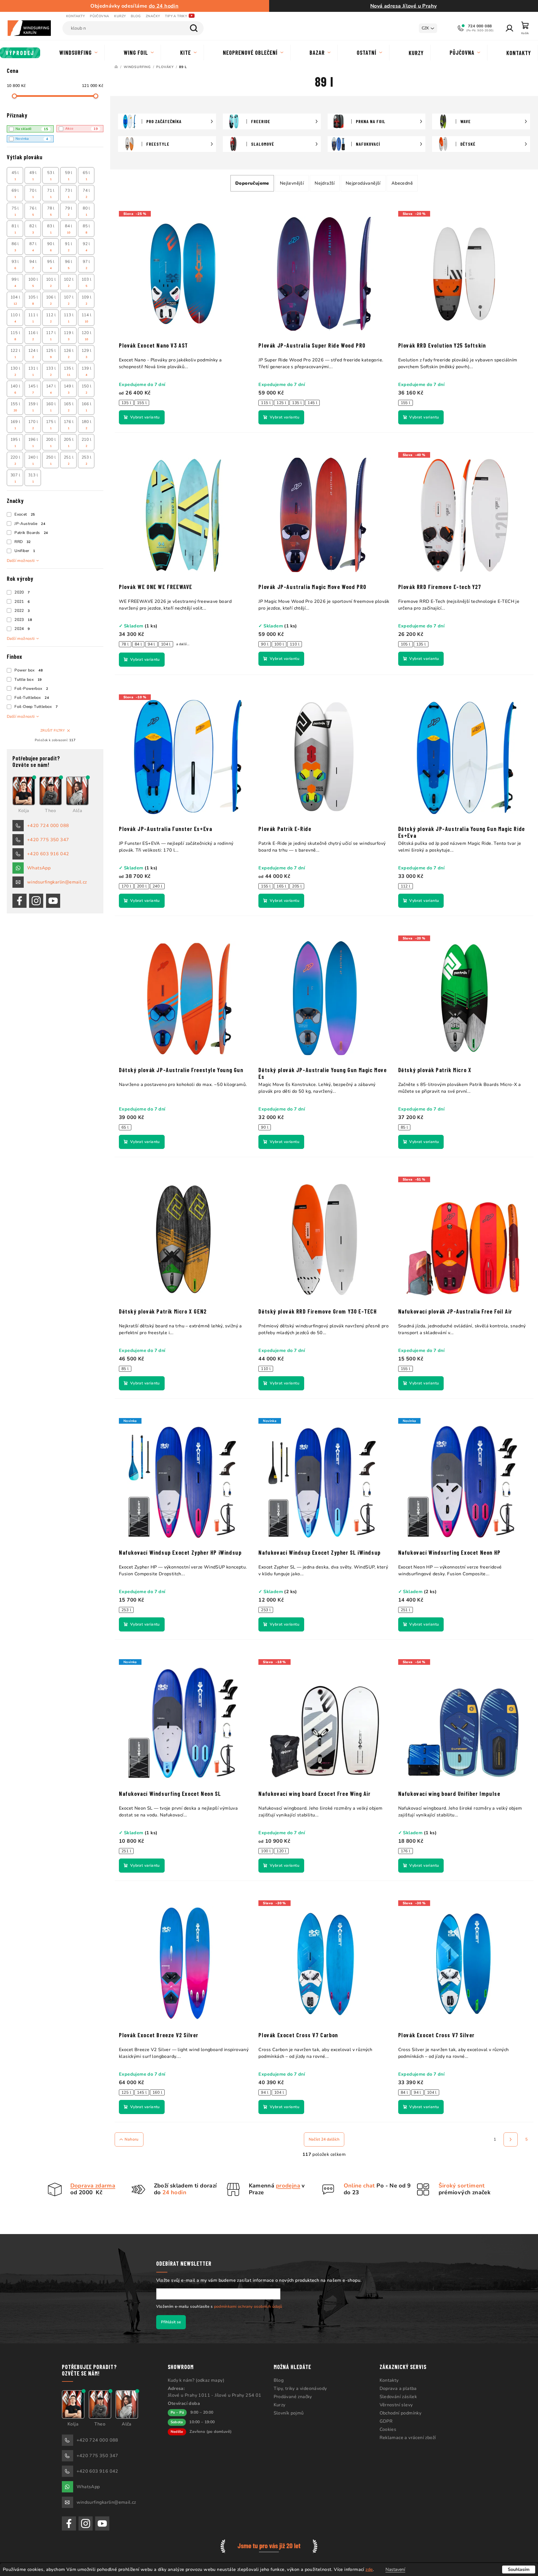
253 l (86, 460)
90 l (51, 247)
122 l (15, 354)
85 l (86, 229)
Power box (29, 670)
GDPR (386, 2421)
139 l (86, 371)
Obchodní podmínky (401, 2413)
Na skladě (32, 129)
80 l (86, 211)
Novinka (32, 139)
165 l (69, 407)
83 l (51, 229)
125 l (51, 354)
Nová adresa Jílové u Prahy (403, 6)
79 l (69, 211)
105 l (33, 300)
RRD (22, 542)
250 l (51, 460)
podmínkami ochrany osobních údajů (248, 2306)
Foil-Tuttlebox (32, 698)
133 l (51, 371)
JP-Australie (30, 524)
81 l (15, 229)
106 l (51, 300)
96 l (69, 265)
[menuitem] (20, 53)
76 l (33, 211)
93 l (15, 265)
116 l (33, 336)
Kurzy (120, 16)
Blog (136, 16)
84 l (69, 229)
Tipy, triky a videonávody (300, 2389)
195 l (15, 442)
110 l (15, 318)
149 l (69, 389)
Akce (81, 129)
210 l (86, 442)
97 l (86, 265)
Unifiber (25, 551)
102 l (69, 282)
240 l (33, 460)
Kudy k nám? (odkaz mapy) (196, 2380)
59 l (69, 176)
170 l (33, 425)
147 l (51, 389)
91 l (69, 247)
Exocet (25, 514)
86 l (15, 247)
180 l (86, 425)
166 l (86, 407)
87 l (33, 247)
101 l (51, 282)
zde (369, 2570)
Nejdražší (325, 183)
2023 (23, 620)
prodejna (288, 2186)
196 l (33, 442)
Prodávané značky (293, 2397)
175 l (51, 425)
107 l (69, 300)
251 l (69, 460)
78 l (51, 211)
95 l (51, 265)
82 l (33, 229)
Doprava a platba (398, 2389)
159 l (33, 407)
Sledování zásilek (398, 2397)
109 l (86, 300)
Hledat (194, 28)
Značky (153, 16)
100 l (33, 282)
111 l (33, 318)
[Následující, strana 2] (511, 2139)
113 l (69, 318)
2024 (22, 629)
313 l (33, 478)
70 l (33, 193)
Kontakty (75, 16)
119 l (69, 336)
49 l (33, 176)
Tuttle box (28, 680)
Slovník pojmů (289, 2413)
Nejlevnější (292, 183)
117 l (51, 336)
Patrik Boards (31, 533)
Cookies (388, 2429)
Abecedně (402, 183)
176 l (69, 425)
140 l (15, 389)
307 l (15, 478)
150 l (86, 389)
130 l (15, 371)
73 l (69, 193)
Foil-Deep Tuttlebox (36, 707)
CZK (425, 28)
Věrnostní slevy (396, 2405)
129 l (86, 354)
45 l (15, 176)
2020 (22, 592)
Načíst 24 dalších (324, 2139)
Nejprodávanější (363, 183)
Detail (142, 417)
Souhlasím (519, 2570)
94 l (33, 265)
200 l (51, 442)
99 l (15, 282)
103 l (86, 282)
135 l (69, 371)
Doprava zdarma (93, 2186)
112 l (51, 318)
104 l (15, 300)
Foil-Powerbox (31, 689)
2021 (22, 602)
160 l (51, 407)
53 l (51, 176)
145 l (33, 389)
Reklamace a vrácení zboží (408, 2438)
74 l (86, 193)
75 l (15, 211)
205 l (69, 442)
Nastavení (395, 2570)
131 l (33, 371)
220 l (15, 460)
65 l (86, 176)
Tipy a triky (176, 16)
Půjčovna (99, 16)
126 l (69, 354)
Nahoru (131, 2139)
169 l (15, 425)
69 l (15, 193)
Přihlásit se (171, 2322)
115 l (15, 336)
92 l (86, 247)
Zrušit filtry (53, 730)
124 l (33, 354)
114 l (86, 318)
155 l (15, 407)
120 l (86, 336)
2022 (22, 611)
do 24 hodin (164, 6)
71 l (51, 193)
